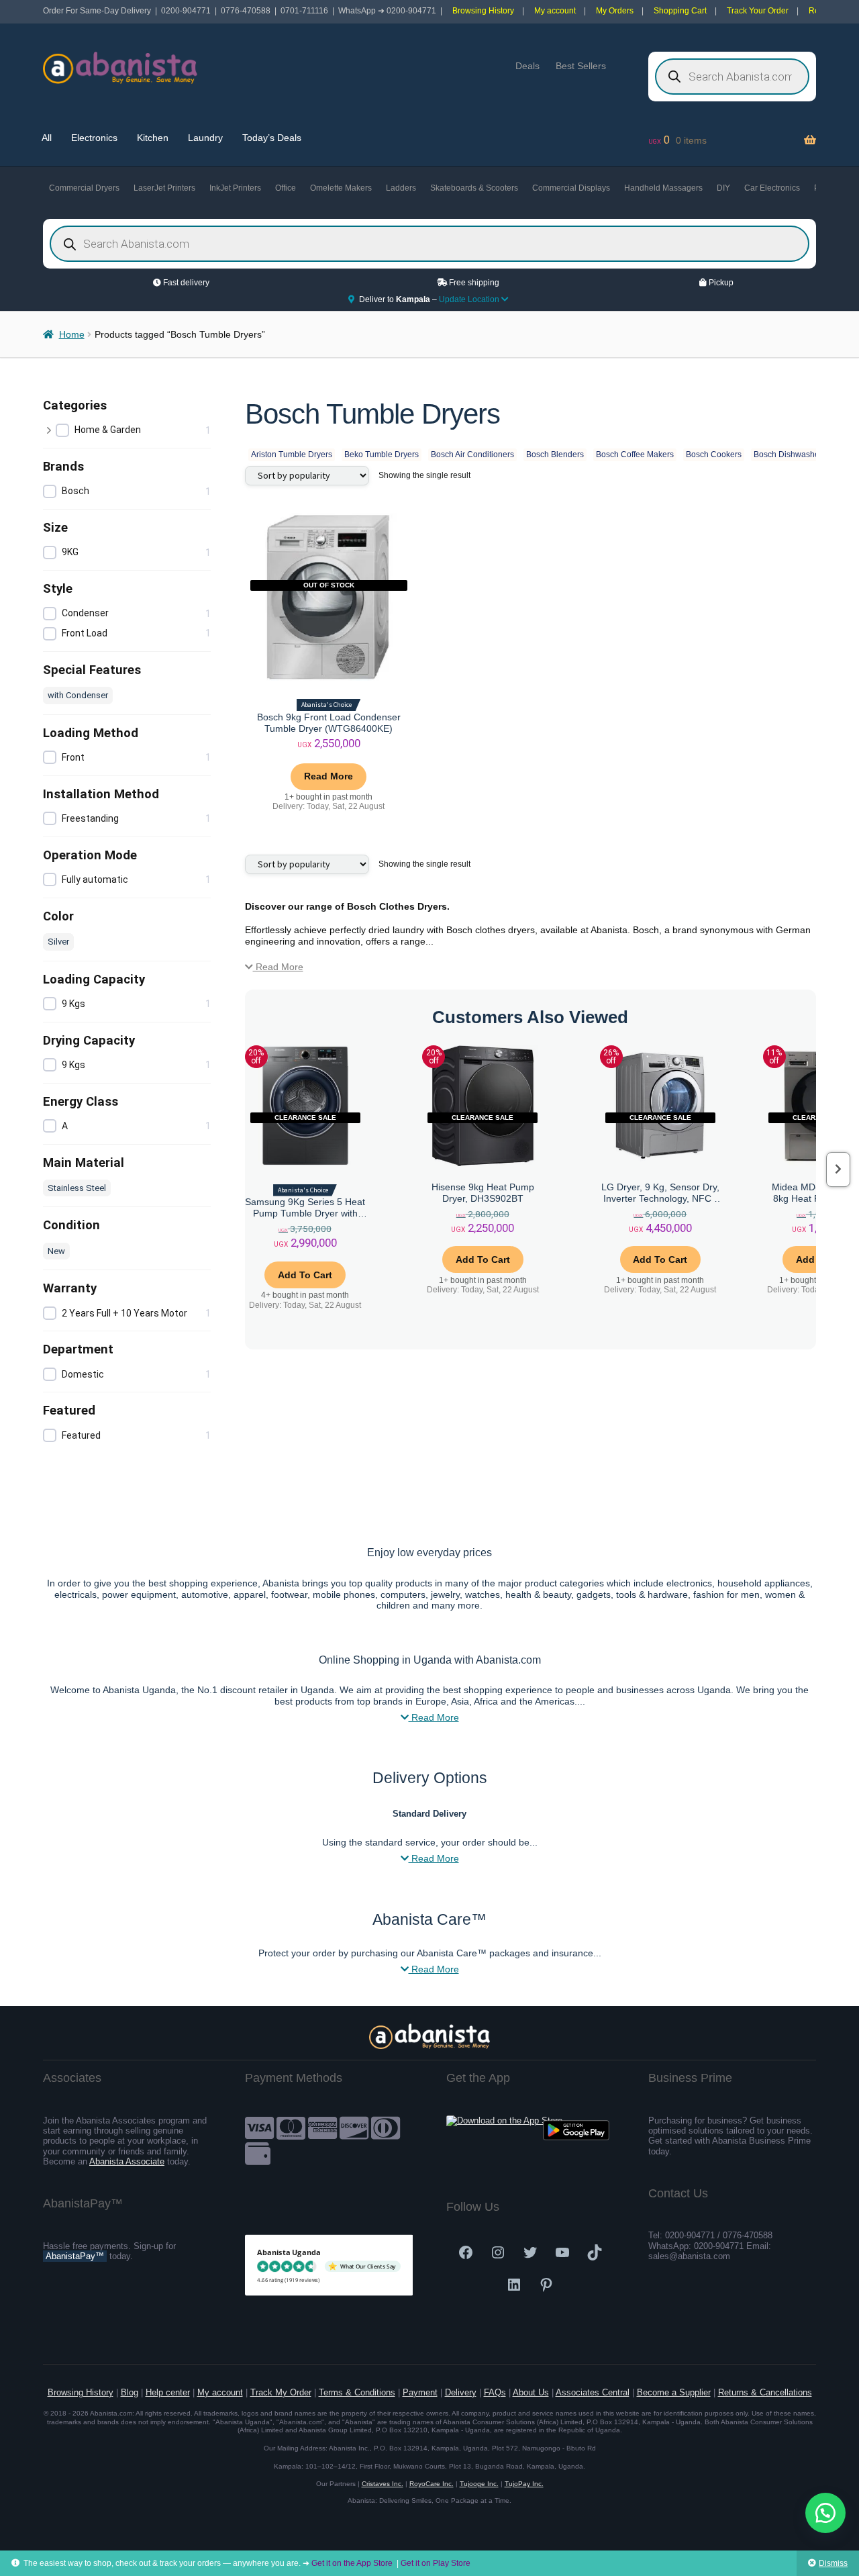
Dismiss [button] (833, 2563)
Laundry (205, 138)
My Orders (615, 11)
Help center (168, 2392)
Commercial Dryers (84, 188)
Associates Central (593, 2392)
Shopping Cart (680, 11)
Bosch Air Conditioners (472, 455)
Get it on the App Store (352, 2563)
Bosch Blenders (555, 455)
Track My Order (281, 2392)
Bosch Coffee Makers (635, 455)
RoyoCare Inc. (432, 2484)
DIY (723, 188)
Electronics (94, 138)
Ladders (401, 188)
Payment (420, 2392)
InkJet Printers (235, 188)
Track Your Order (758, 11)
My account (555, 11)
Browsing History (483, 11)
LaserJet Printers (164, 188)
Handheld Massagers (663, 188)
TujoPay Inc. (524, 2484)
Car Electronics (772, 188)
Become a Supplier (674, 2392)
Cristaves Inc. (383, 2484)
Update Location (470, 299)
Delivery (461, 2392)
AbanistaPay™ (75, 2256)
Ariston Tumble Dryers (292, 455)
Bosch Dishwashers (790, 455)
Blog (130, 2392)
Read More (278, 967)
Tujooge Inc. (479, 2484)
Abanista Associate (127, 2161)
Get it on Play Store (436, 2563)
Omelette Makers (341, 188)
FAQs (495, 2392)
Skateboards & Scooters (474, 188)
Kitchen (153, 138)
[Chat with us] (825, 2513)
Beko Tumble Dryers (382, 455)
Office (286, 188)
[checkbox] (134, 431)
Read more (329, 776)
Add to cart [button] (305, 1275)
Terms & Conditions (357, 2392)
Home (72, 334)
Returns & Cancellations (765, 2392)
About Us (531, 2392)
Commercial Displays (571, 188)
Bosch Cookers (714, 455)
